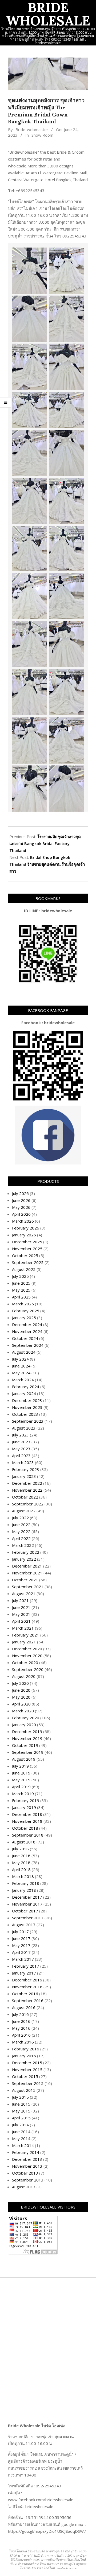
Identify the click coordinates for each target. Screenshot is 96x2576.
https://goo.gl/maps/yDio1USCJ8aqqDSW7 (47, 2531)
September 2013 (28, 2180)
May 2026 (21, 1207)
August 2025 (24, 1269)
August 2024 (24, 1352)
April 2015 (21, 2118)
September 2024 (28, 1345)
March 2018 (23, 1876)
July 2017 (20, 1932)
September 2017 (28, 1918)
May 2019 (21, 1780)
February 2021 (26, 1635)
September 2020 (28, 1669)
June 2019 (21, 1773)
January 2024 (24, 1393)
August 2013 (24, 2187)
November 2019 (27, 1738)
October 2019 (25, 1745)
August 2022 (24, 1511)
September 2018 (28, 1835)
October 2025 (25, 1255)
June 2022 (21, 1525)
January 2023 (24, 1476)
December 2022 (27, 1483)
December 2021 (27, 1566)
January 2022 (24, 1559)
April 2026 (21, 1214)
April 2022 (21, 1538)
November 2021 (27, 1573)
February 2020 (26, 1718)
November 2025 (27, 1249)
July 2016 (20, 2014)
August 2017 (24, 1925)
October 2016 (25, 1994)
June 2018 (21, 1856)
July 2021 (20, 1600)
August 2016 (24, 2007)
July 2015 (20, 2097)
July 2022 (20, 1518)
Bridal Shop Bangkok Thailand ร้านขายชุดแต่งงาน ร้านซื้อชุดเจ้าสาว (47, 864)
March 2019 (23, 1794)
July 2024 (20, 1359)
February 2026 (26, 1228)
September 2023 (28, 1421)
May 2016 (21, 2028)
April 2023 (21, 1456)
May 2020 (21, 1697)
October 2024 (25, 1338)
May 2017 (21, 1945)
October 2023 (25, 1414)
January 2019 (24, 1807)
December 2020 (27, 1649)
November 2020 (27, 1656)
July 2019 (20, 1766)
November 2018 (27, 1821)
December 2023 (27, 1400)
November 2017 (27, 1904)
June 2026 (21, 1200)
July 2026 (20, 1193)
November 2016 (27, 1987)
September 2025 (28, 1262)
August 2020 (24, 1676)
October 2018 (25, 1828)
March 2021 (23, 1628)
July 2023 (20, 1435)
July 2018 (20, 1849)
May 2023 (21, 1449)
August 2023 (24, 1428)
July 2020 (20, 1683)
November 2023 (27, 1407)
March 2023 (23, 1462)
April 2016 (21, 2035)
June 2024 (21, 1366)
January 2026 (24, 1235)
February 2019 (26, 1800)
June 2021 (21, 1607)
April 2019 (21, 1787)
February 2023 (26, 1469)
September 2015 (28, 2083)
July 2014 (20, 2125)
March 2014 (23, 2145)
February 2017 (26, 1966)
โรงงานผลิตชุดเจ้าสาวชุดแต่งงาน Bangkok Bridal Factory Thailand (45, 843)
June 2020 (21, 1690)
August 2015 (24, 2090)
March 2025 (23, 1304)
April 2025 (21, 1297)
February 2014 (26, 2152)
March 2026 (23, 1221)
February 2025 (26, 1311)
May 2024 (21, 1373)
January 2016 (24, 2056)
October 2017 (25, 1911)
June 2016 (21, 2021)
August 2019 (24, 1759)
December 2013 (27, 2159)
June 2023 (21, 1442)
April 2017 (21, 1952)
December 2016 (27, 1980)
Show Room (42, 135)
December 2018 (27, 1814)
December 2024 (27, 1324)
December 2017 (27, 1897)
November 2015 (27, 2070)
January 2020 (24, 1725)
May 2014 (21, 2138)
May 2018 (21, 1863)
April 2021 (21, 1621)
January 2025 (24, 1318)
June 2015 (21, 2104)
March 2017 (23, 1959)
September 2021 (28, 1587)
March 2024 (23, 1380)
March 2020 (23, 1711)
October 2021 (25, 1580)
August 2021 (24, 1594)
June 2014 (21, 2132)
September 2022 (28, 1504)
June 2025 (21, 1283)
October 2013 (25, 2173)
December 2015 (27, 2063)
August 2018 (24, 1842)
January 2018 (24, 1890)
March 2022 (23, 1545)
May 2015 (21, 2111)
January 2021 (24, 1642)
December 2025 (27, 1242)
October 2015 (25, 2076)
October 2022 (25, 1497)
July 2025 (20, 1276)
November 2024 (27, 1331)
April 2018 (21, 1869)
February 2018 (26, 1883)
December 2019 (27, 1731)
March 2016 (23, 2042)
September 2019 (28, 1752)
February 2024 (26, 1387)
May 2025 (21, 1290)
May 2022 (21, 1531)
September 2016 (28, 2001)
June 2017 (21, 1938)
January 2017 (24, 1973)
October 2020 (25, 1663)
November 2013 (27, 2166)
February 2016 (26, 2049)
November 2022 (27, 1490)
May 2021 (21, 1614)
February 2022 (26, 1552)
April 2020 (21, 1704)
